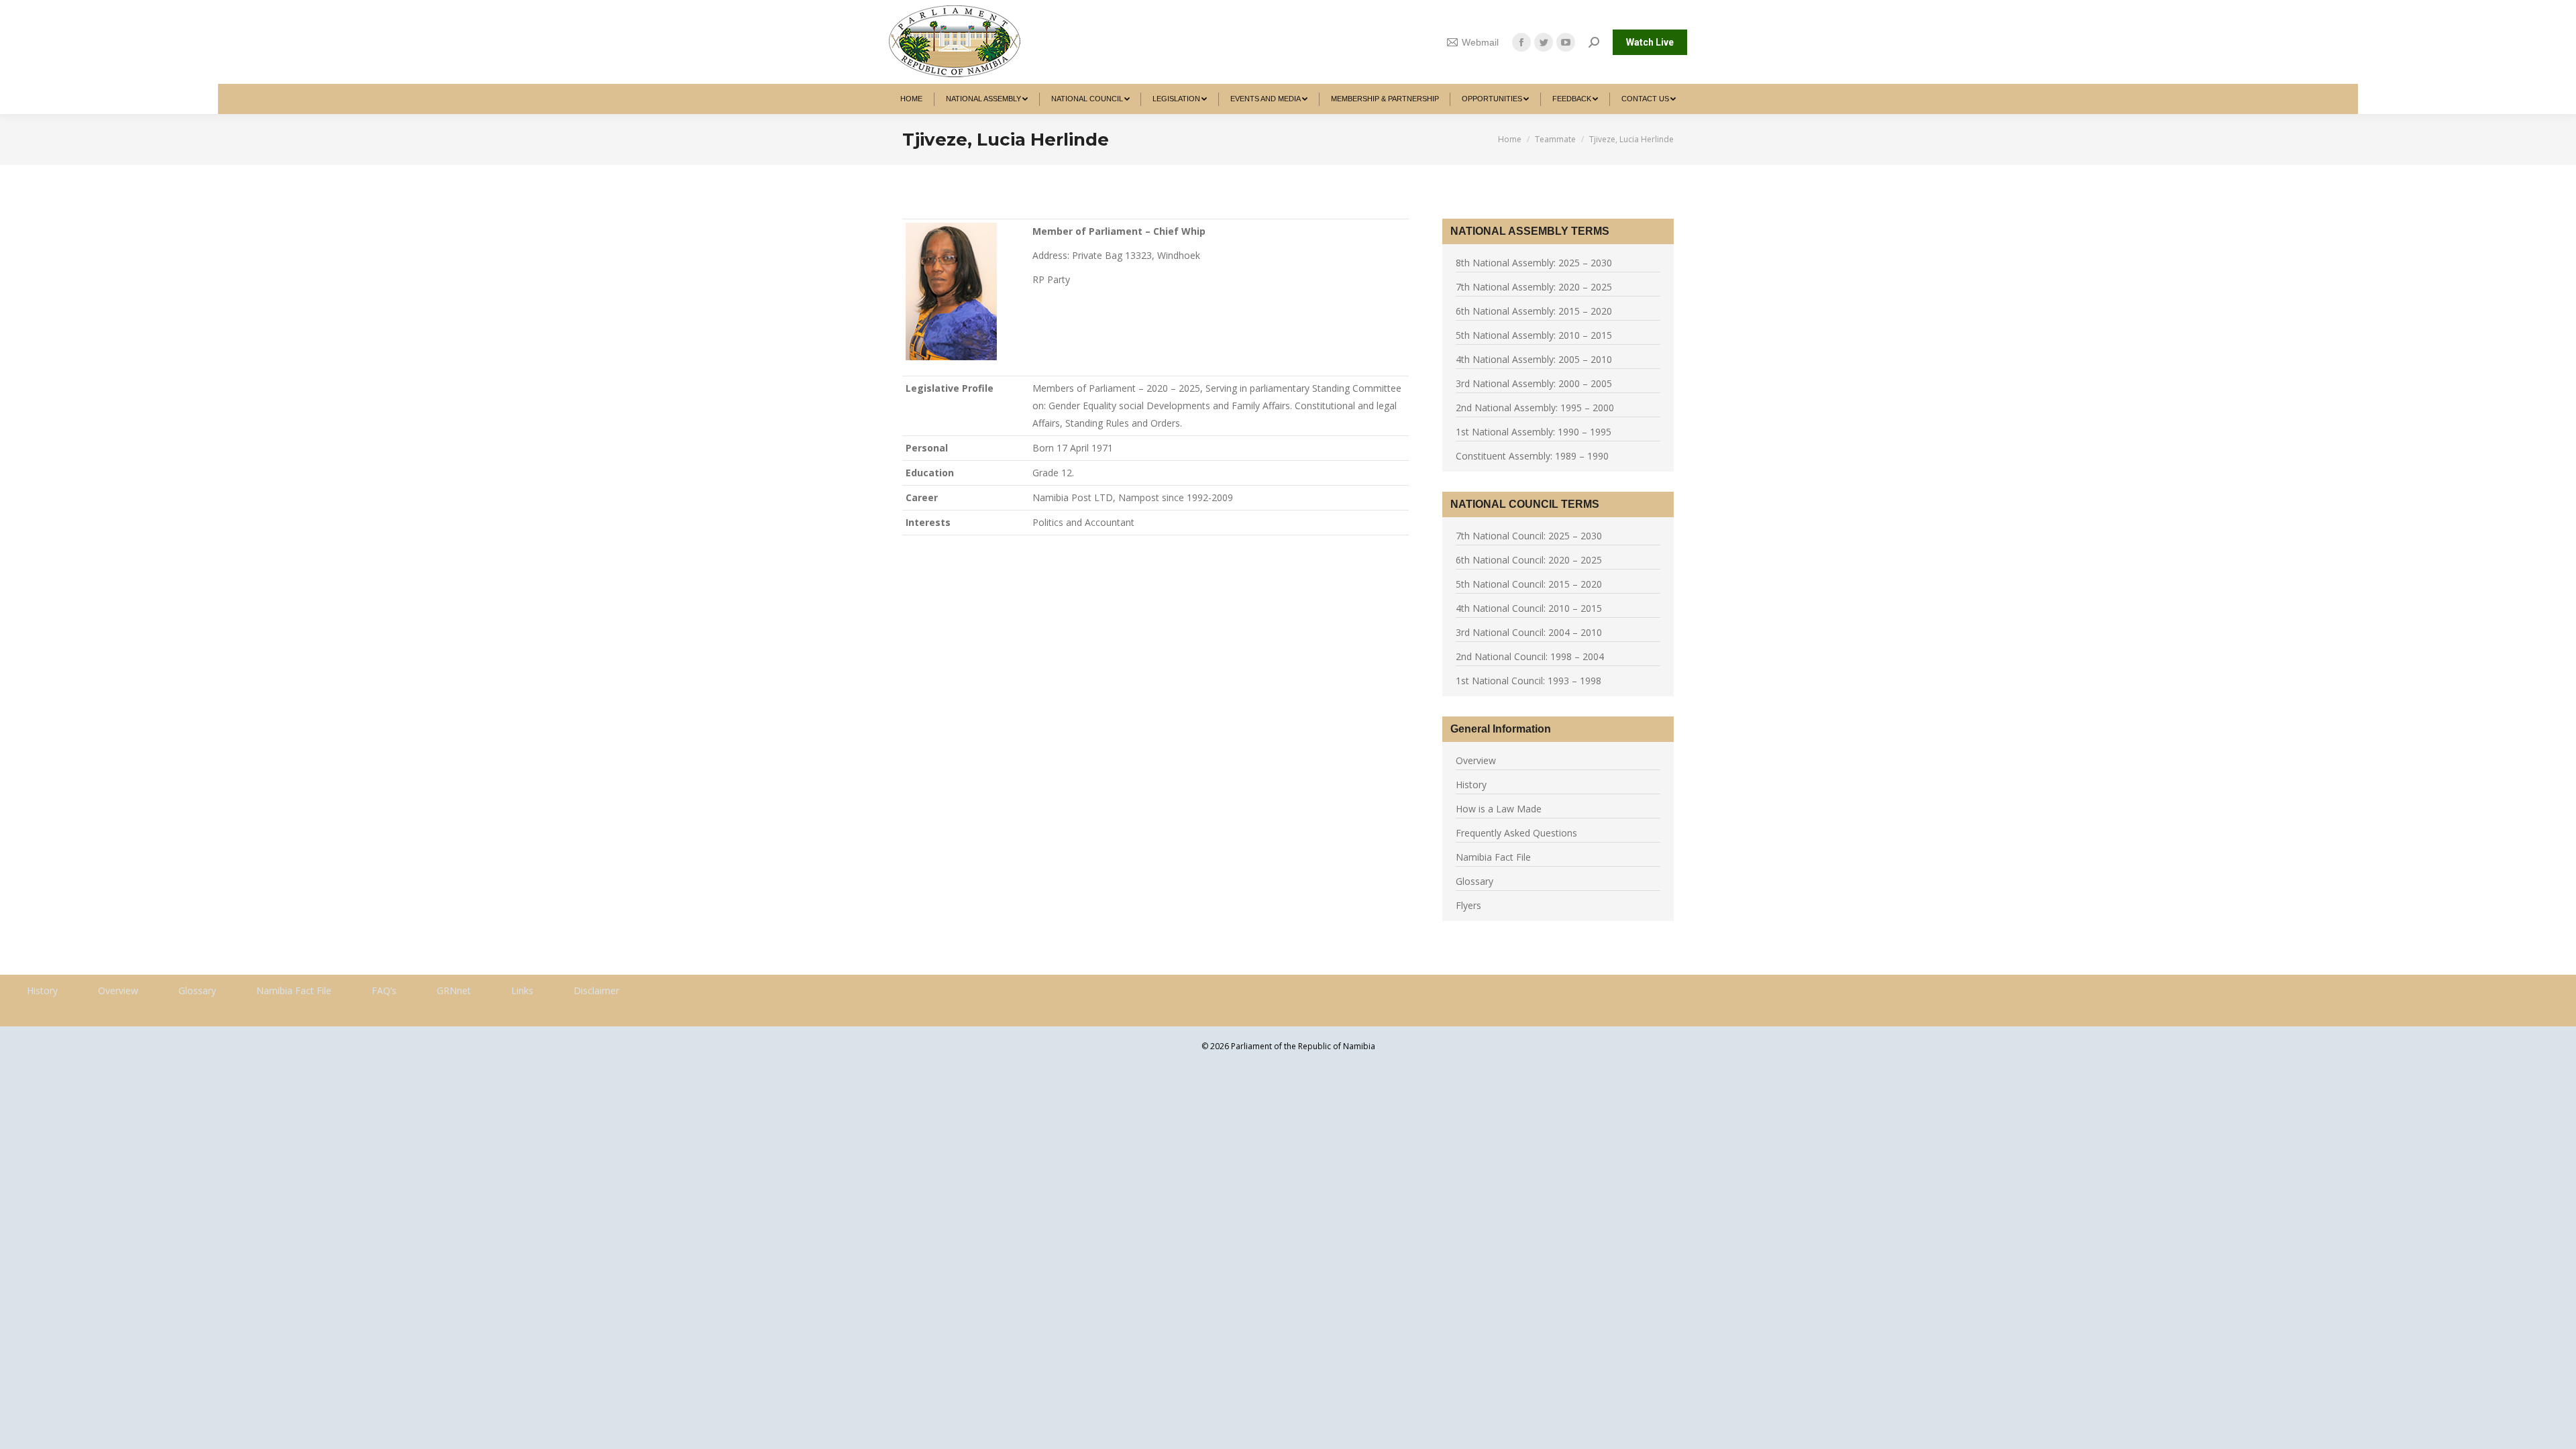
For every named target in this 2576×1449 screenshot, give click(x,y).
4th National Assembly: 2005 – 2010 (1534, 359)
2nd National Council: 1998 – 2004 (1530, 656)
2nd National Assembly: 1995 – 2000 (1535, 408)
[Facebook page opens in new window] (1521, 42)
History (1471, 785)
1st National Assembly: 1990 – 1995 (1534, 432)
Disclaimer (596, 990)
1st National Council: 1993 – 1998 (1528, 681)
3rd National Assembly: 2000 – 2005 (1534, 383)
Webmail (1480, 42)
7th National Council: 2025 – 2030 (1529, 536)
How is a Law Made (1499, 809)
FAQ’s (384, 990)
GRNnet (454, 990)
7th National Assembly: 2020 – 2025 (1534, 287)
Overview (1476, 760)
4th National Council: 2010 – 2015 (1529, 608)
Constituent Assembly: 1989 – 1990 (1532, 456)
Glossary (1474, 881)
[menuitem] (912, 99)
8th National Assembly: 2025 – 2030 (1534, 263)
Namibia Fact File (1493, 857)
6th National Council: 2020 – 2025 (1529, 560)
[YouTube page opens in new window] (1566, 42)
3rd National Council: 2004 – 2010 (1529, 632)
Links (522, 990)
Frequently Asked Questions (1516, 833)
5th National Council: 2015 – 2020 (1529, 584)
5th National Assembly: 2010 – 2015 (1534, 335)
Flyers (1468, 905)
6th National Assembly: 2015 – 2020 (1534, 311)
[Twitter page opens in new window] (1544, 42)
